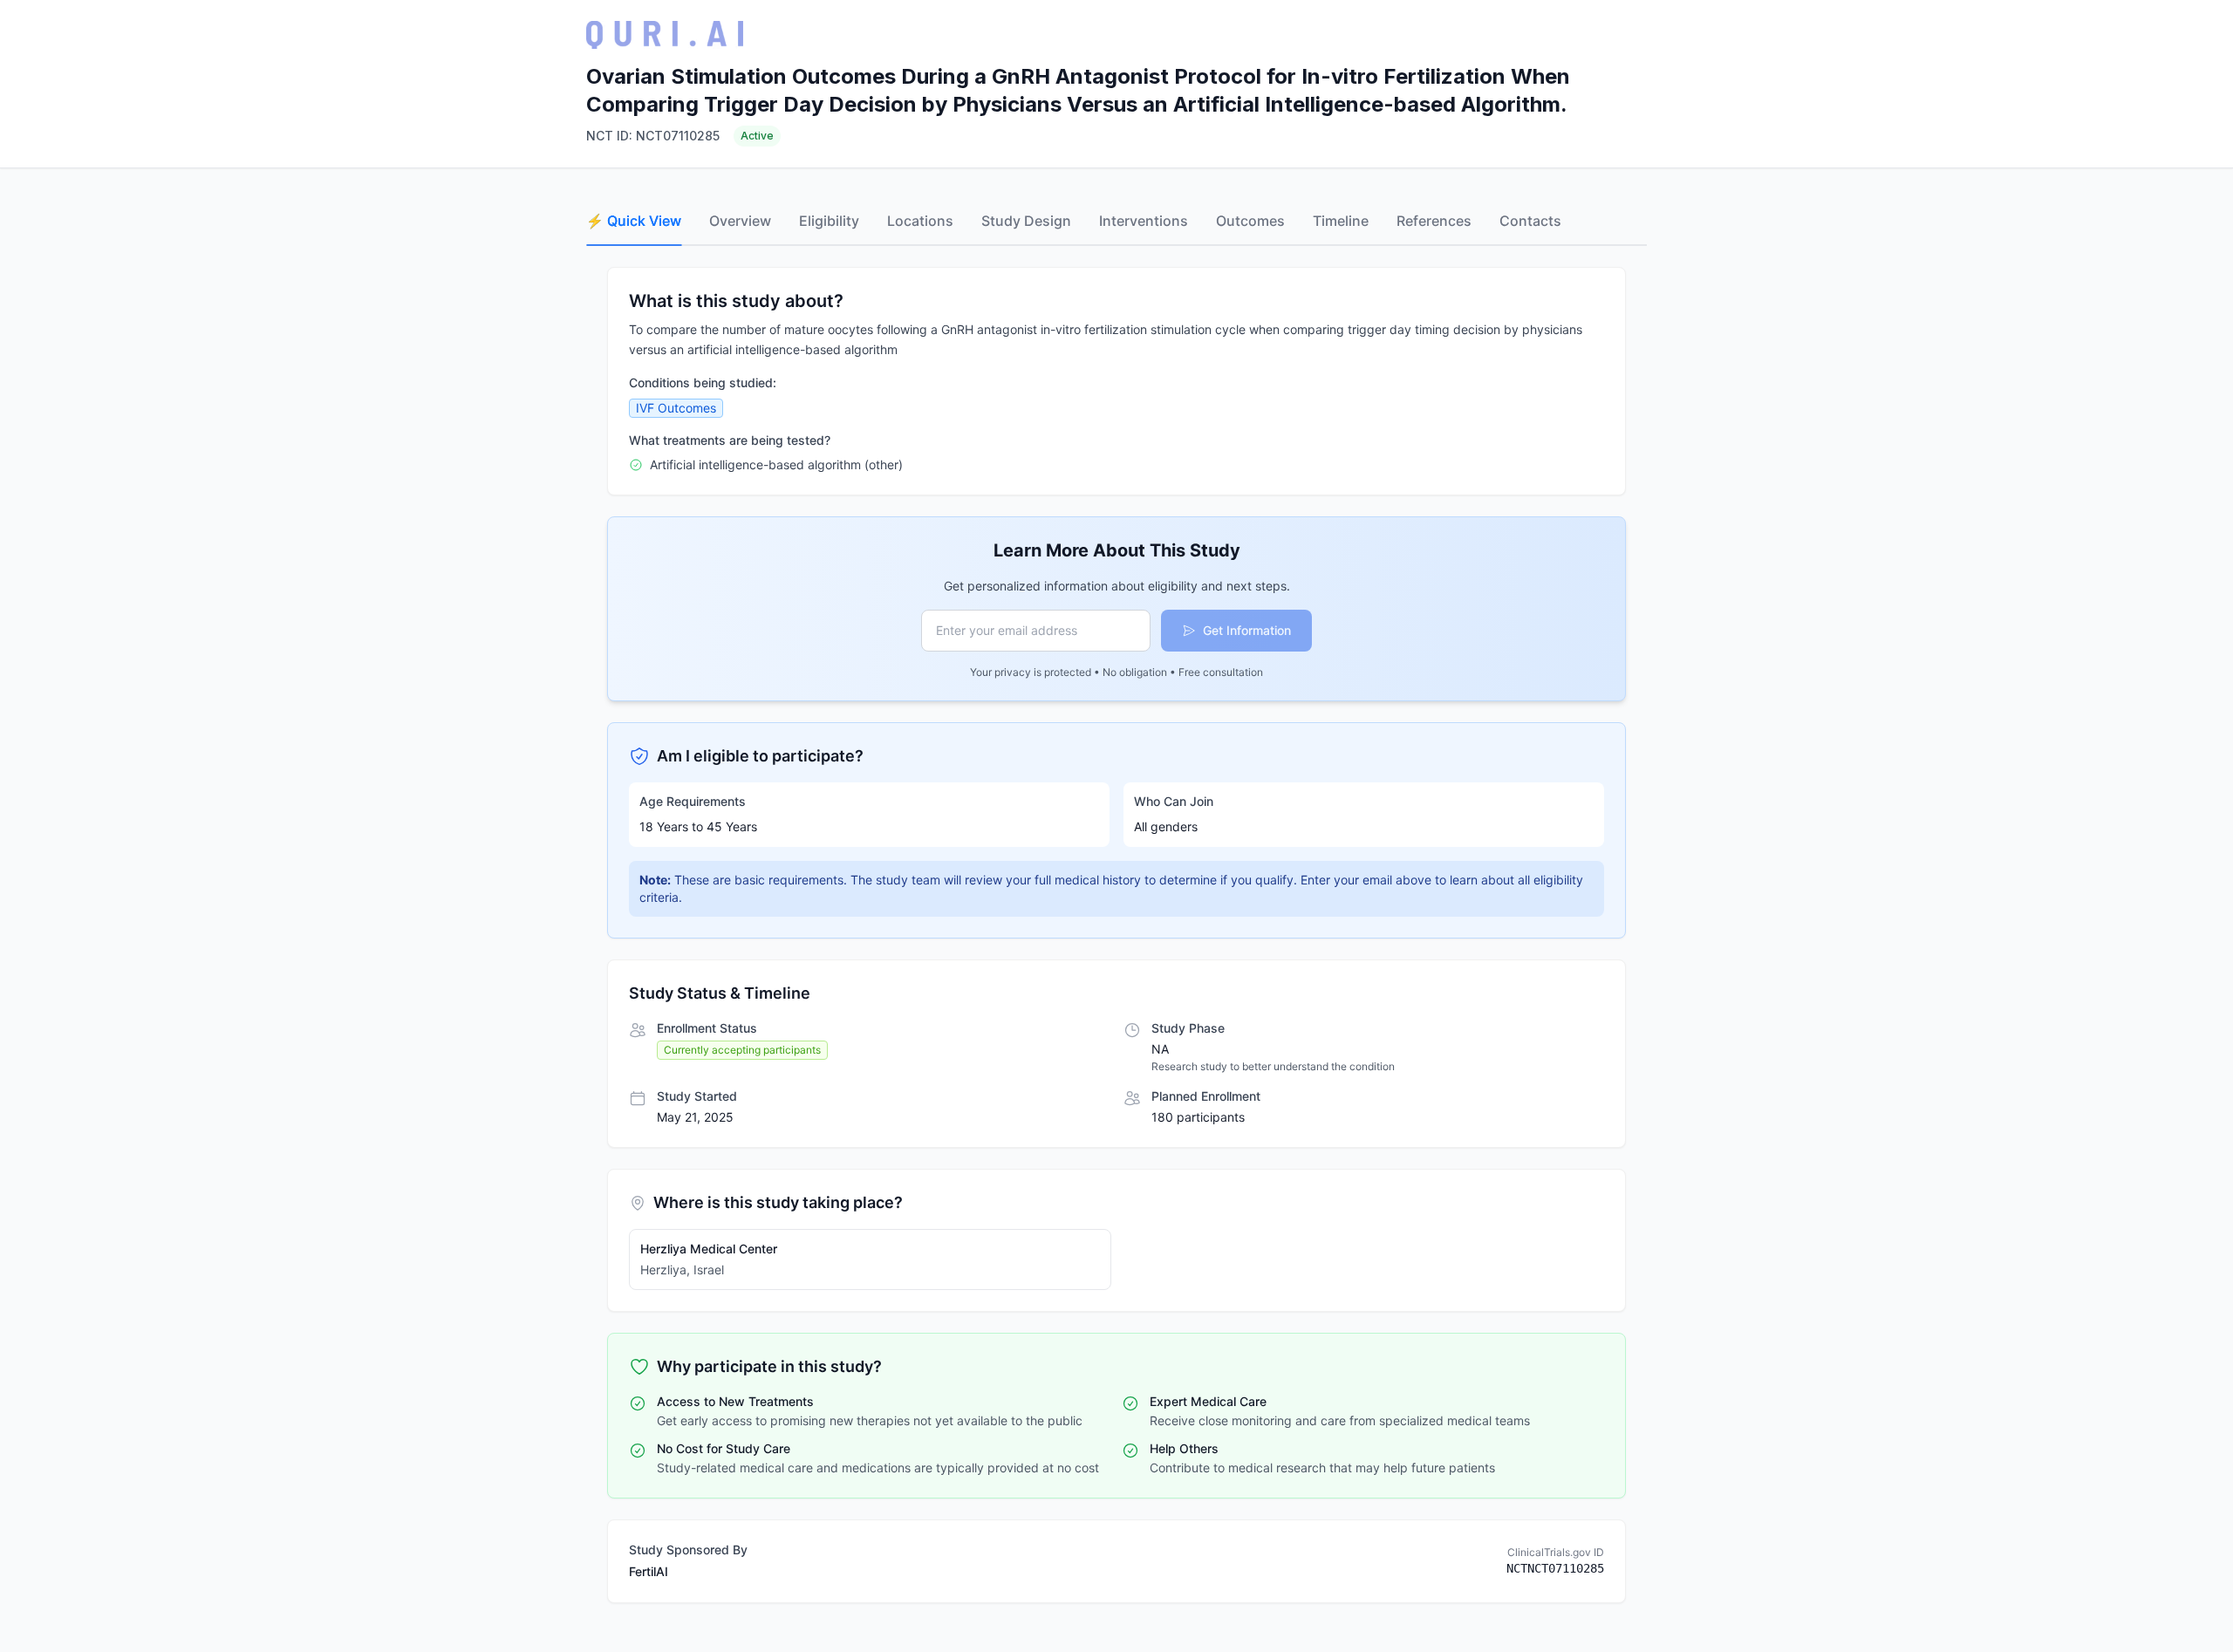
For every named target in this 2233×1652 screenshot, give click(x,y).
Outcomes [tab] (1250, 221)
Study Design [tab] (1026, 221)
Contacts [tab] (1530, 221)
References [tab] (1434, 221)
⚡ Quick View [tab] (634, 221)
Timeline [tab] (1341, 221)
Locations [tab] (920, 221)
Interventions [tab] (1144, 221)
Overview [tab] (740, 221)
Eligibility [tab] (829, 221)
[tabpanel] (1116, 935)
